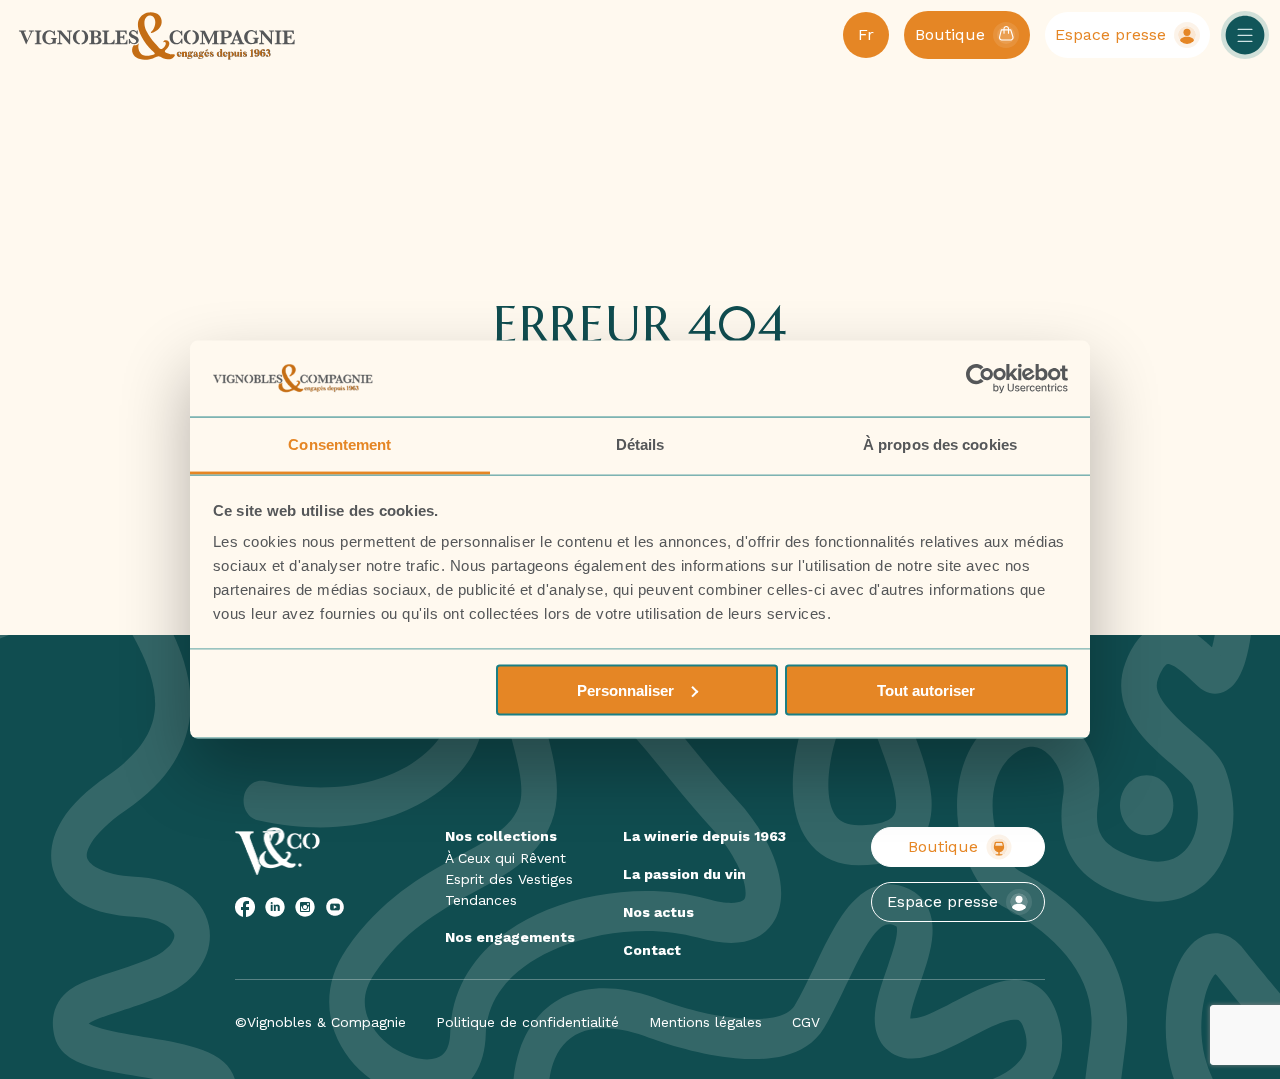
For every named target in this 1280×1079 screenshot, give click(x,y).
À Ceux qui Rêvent (505, 858)
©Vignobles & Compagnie (320, 1022)
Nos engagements (510, 937)
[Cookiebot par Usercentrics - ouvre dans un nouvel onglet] (980, 379)
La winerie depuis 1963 (704, 836)
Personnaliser (625, 689)
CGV (806, 1022)
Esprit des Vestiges (509, 879)
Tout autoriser (926, 689)
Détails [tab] (640, 444)
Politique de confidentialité (527, 1022)
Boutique (943, 846)
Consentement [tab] (339, 444)
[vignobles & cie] (157, 35)
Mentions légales (705, 1022)
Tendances (481, 900)
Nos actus (658, 912)
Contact (652, 950)
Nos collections (501, 836)
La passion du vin (684, 874)
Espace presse (942, 901)
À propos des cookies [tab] (940, 444)
